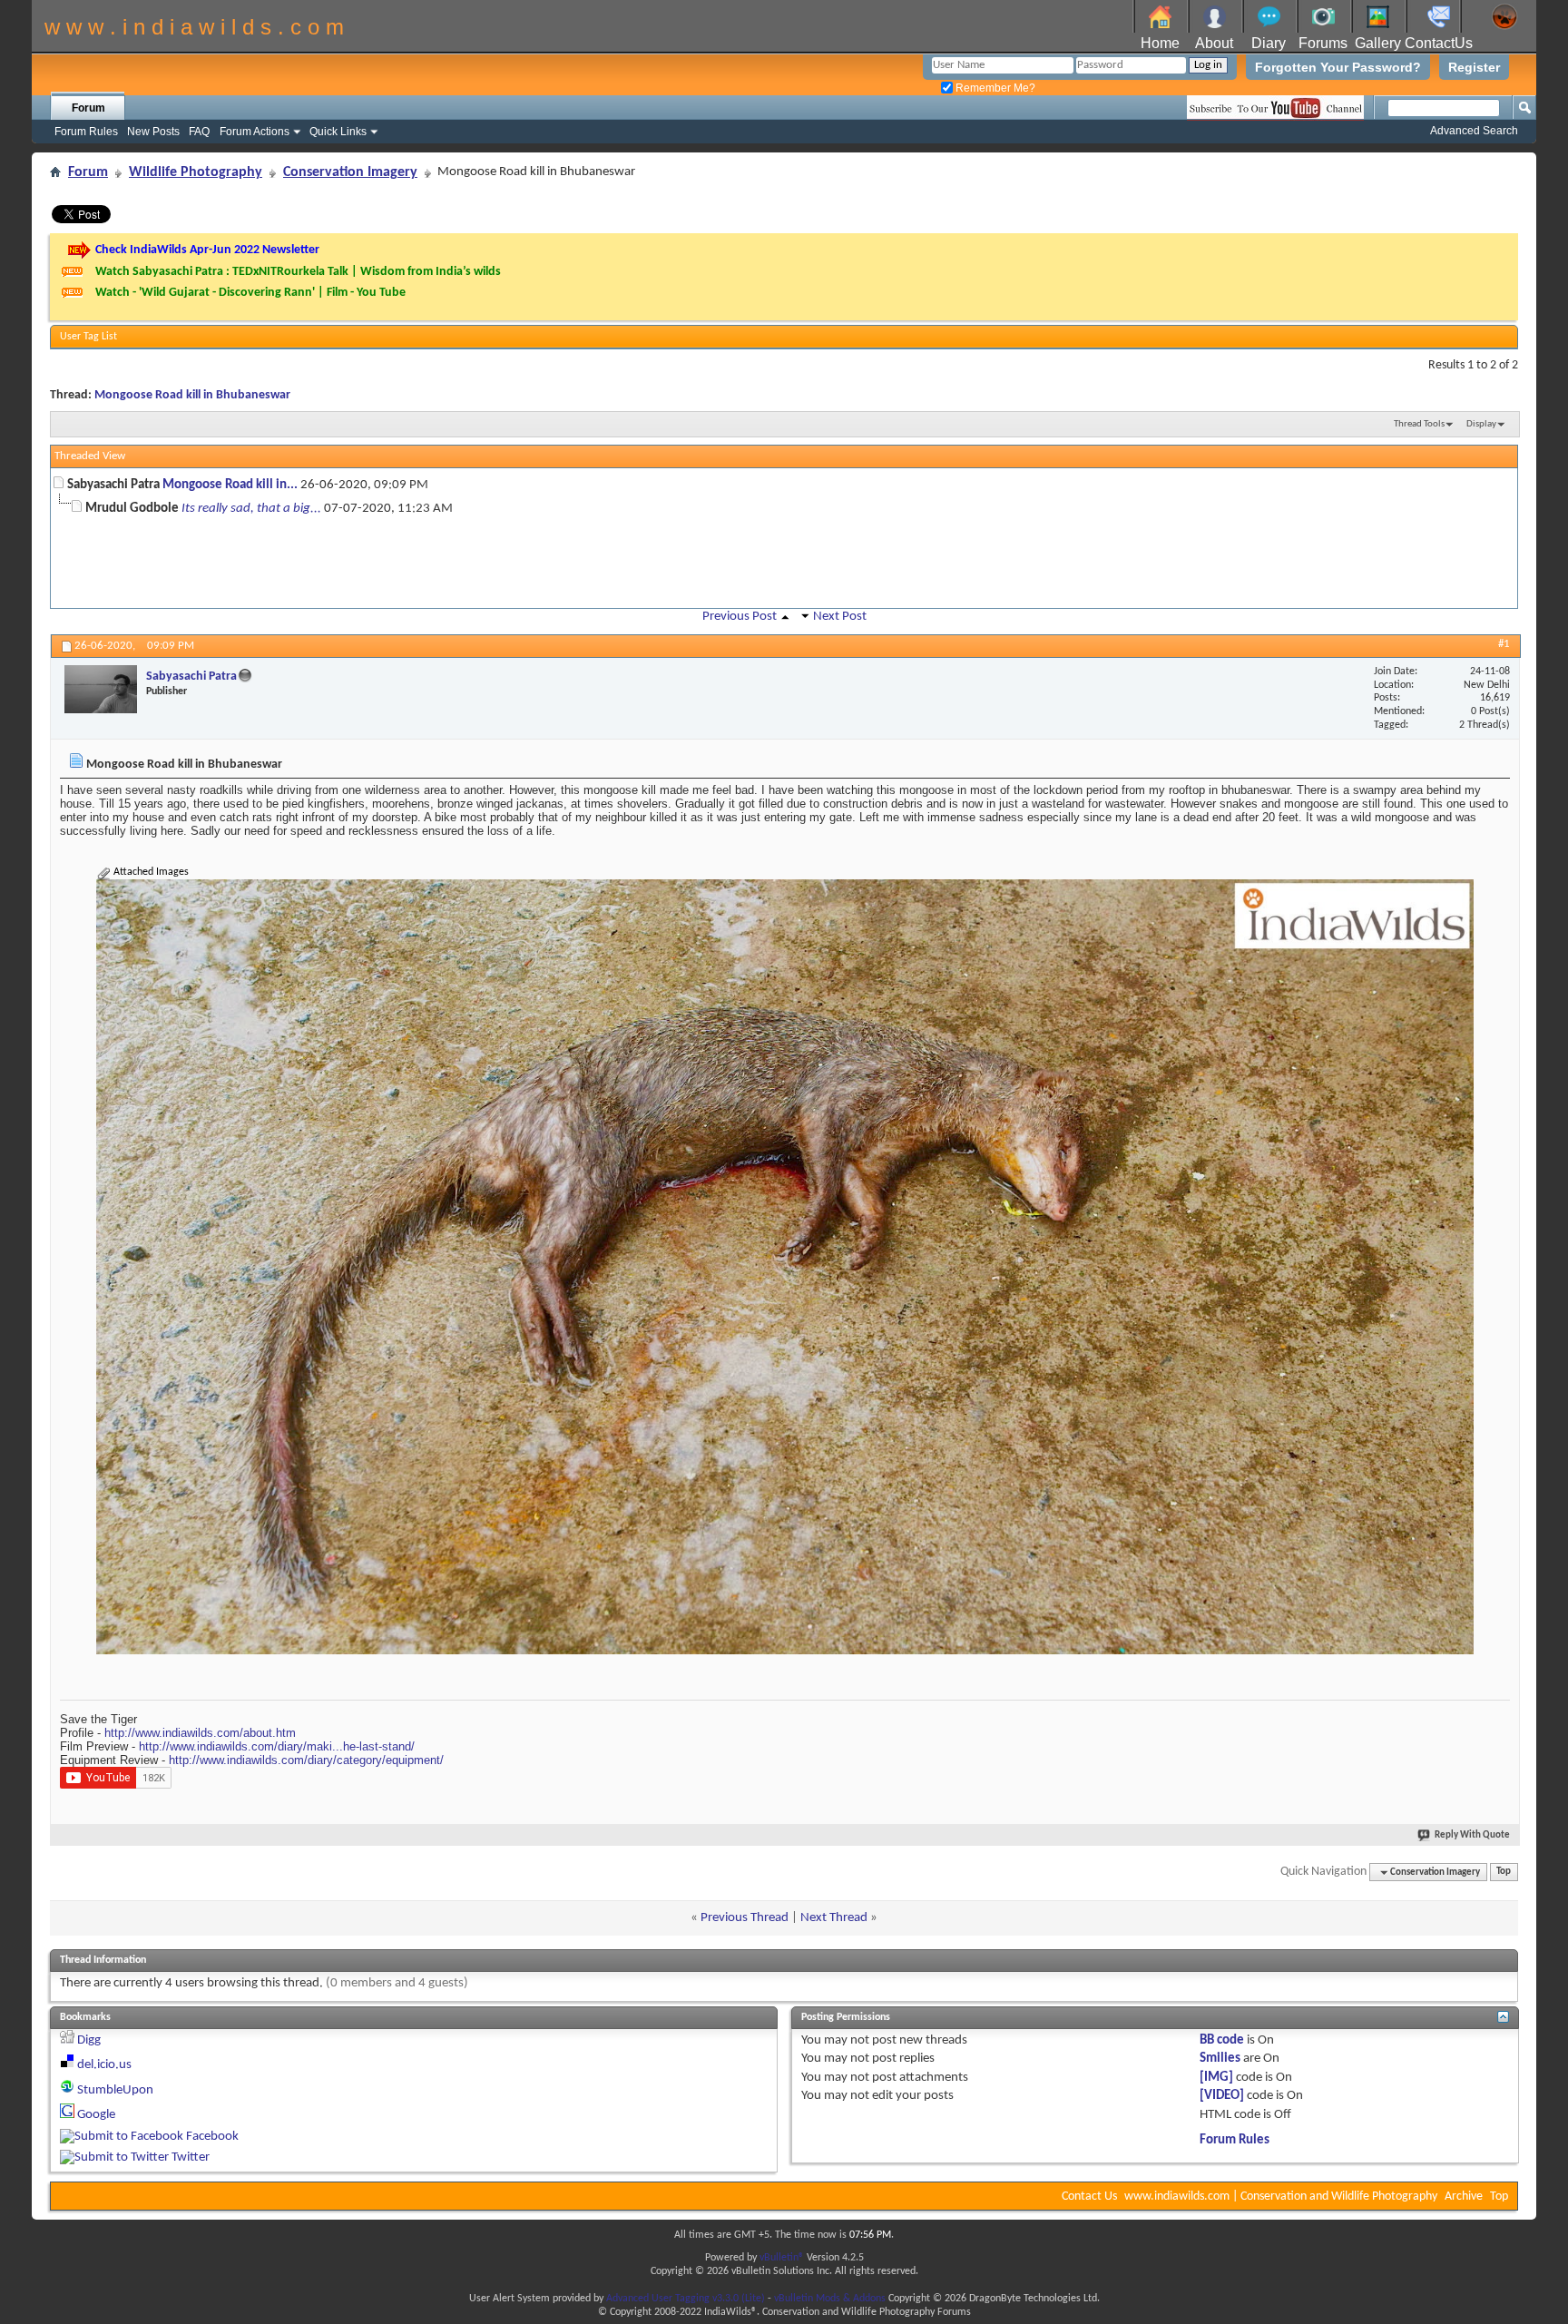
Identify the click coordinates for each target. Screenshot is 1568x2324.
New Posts (153, 132)
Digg (89, 2040)
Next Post (840, 617)
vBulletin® (782, 2258)
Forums (1323, 43)
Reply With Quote (1472, 1835)
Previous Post (740, 617)
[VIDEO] (1222, 2096)
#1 (1504, 644)
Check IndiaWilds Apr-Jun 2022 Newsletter (207, 250)
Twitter (191, 2157)
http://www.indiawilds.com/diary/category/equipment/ (306, 1760)
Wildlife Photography (196, 172)
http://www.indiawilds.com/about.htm (200, 1733)
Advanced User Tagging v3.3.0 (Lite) (686, 2299)
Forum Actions (255, 132)
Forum (88, 108)
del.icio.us (104, 2065)
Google (96, 2115)
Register (1474, 67)
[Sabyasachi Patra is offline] (101, 689)
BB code (1222, 2040)
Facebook (212, 2137)
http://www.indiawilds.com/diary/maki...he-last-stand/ (277, 1746)
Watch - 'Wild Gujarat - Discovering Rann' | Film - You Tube (250, 293)
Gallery (1378, 43)
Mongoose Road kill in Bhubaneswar (192, 395)
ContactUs (1439, 43)
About (1214, 43)
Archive (1464, 2197)
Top (1504, 1873)
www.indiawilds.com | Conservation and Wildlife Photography (1281, 2197)
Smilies (1220, 2059)
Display (1481, 424)
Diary (1269, 43)
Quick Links (338, 132)
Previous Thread (745, 1918)
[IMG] (1216, 2078)
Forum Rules (86, 132)
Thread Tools (1419, 424)
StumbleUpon (115, 2090)
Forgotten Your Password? (1338, 67)
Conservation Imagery (350, 172)
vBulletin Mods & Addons (830, 2299)
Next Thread (834, 1918)
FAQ (199, 132)
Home (1160, 43)
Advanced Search (1474, 131)
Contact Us (1089, 2197)
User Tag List (88, 337)
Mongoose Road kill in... (230, 485)
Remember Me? (994, 88)
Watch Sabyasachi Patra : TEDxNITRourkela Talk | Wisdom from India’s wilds (298, 272)
